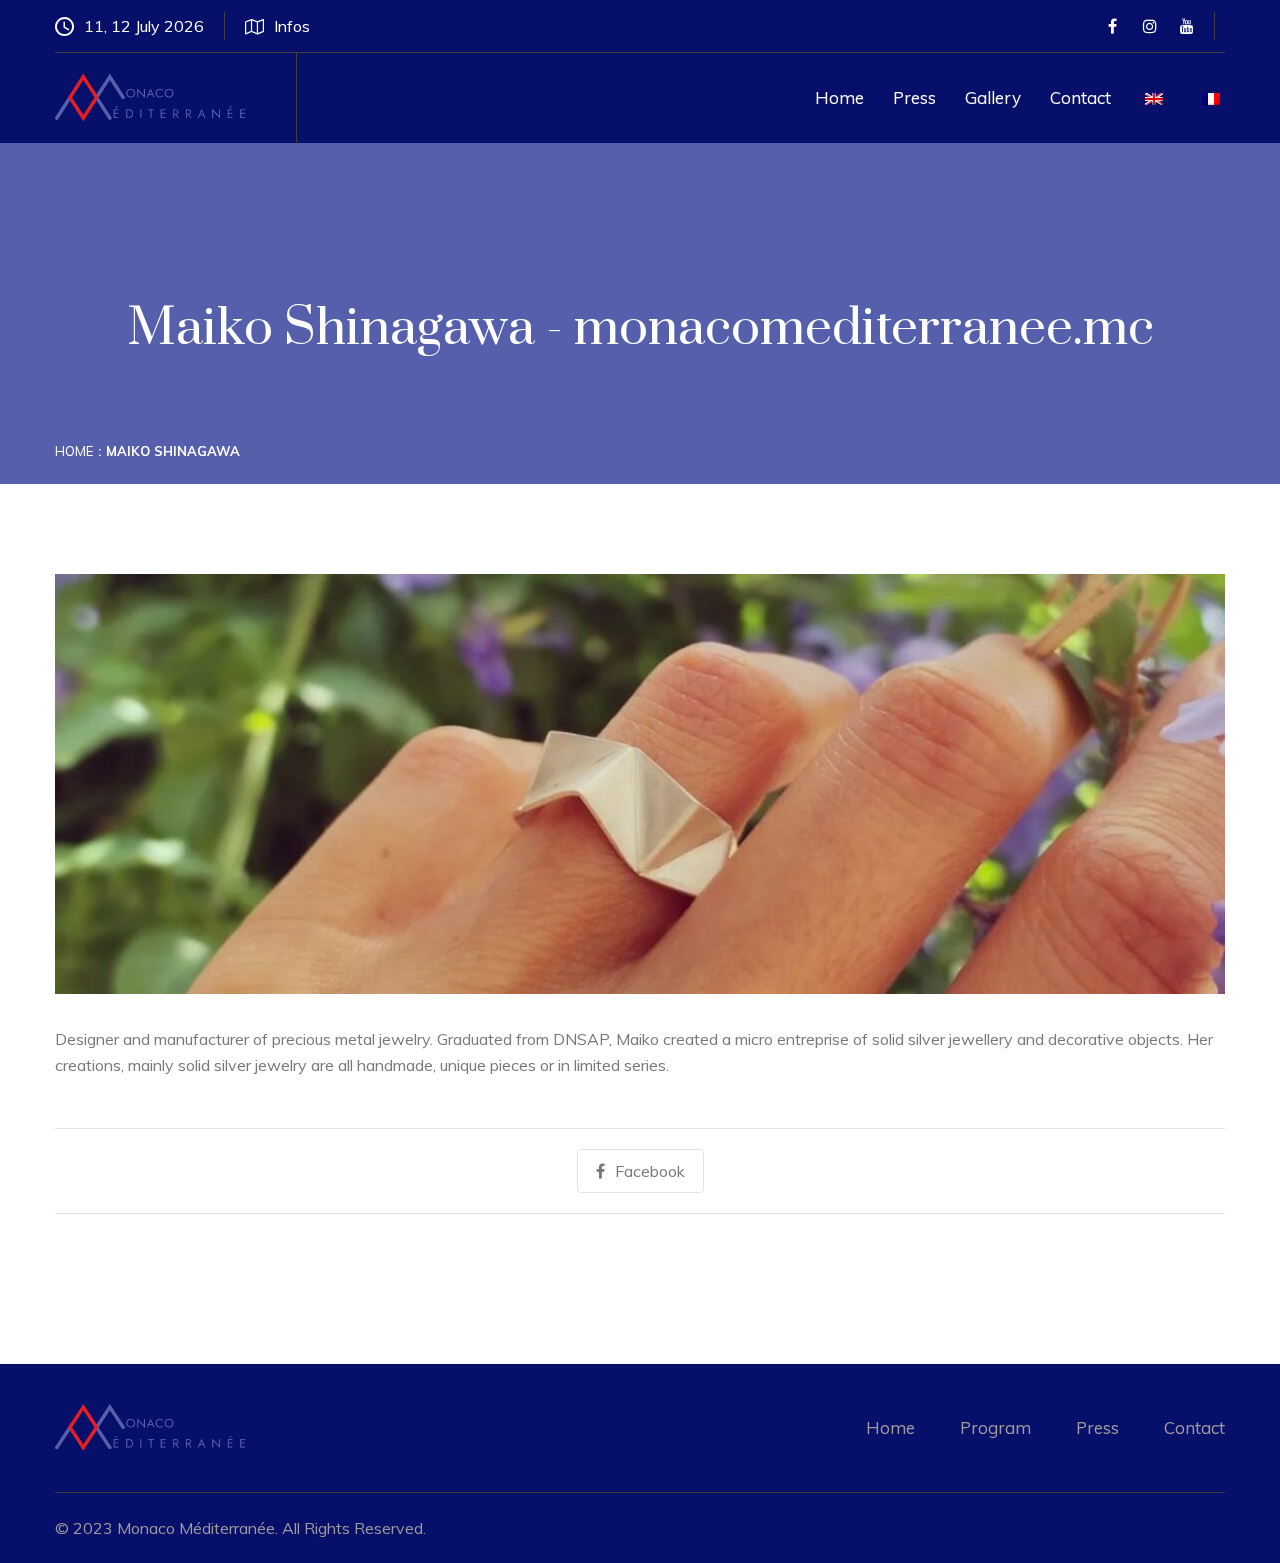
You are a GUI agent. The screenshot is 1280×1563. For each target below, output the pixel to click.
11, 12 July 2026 (144, 26)
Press (914, 97)
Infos (292, 26)
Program (995, 1427)
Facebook (650, 1171)
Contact (1080, 97)
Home (839, 97)
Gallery (993, 97)
